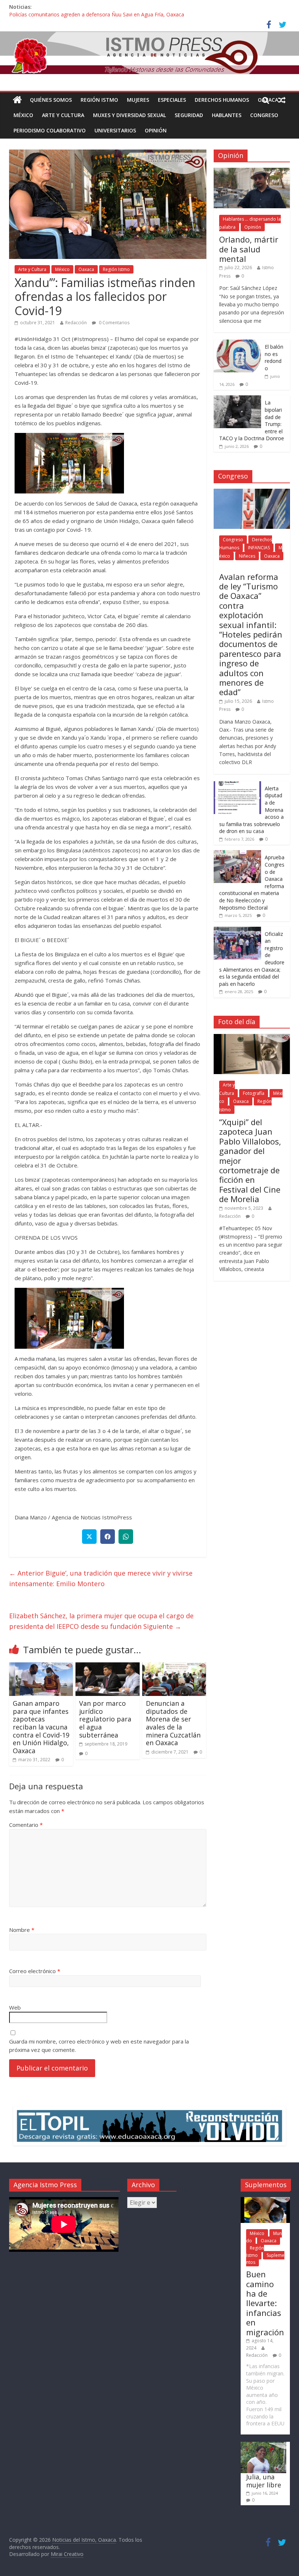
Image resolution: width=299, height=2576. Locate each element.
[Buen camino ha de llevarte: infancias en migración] (265, 2201)
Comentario (26, 1825)
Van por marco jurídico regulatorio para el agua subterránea (105, 1719)
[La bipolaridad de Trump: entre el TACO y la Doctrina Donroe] (237, 399)
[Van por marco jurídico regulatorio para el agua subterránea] (108, 1667)
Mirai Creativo (67, 2554)
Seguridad (189, 115)
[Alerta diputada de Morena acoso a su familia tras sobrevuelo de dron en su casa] (237, 785)
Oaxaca (86, 269)
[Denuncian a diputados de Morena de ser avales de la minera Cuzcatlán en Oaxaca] (174, 1667)
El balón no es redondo (274, 357)
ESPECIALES (172, 100)
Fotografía (254, 1093)
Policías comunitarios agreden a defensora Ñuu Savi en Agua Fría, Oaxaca (97, 15)
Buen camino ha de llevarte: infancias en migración (265, 2303)
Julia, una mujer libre (264, 2481)
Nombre (22, 1930)
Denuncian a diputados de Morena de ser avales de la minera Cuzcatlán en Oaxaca (173, 1723)
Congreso (264, 115)
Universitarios (115, 130)
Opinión (156, 130)
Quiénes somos (51, 100)
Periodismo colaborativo (50, 130)
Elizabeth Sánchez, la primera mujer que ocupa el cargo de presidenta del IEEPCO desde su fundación (101, 1621)
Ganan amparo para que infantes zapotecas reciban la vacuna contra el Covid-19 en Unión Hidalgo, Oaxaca (41, 1727)
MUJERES (138, 100)
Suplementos (265, 2259)
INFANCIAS (259, 548)
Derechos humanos (222, 100)
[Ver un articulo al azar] (282, 100)
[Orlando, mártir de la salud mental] (252, 172)
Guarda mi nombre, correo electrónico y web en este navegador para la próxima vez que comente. (99, 2046)
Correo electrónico (35, 1971)
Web (15, 2007)
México (23, 115)
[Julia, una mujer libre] (263, 2445)
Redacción (76, 323)
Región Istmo (99, 100)
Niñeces (247, 556)
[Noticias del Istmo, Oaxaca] (149, 53)
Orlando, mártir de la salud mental (249, 249)
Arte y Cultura (63, 115)
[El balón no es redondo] (237, 343)
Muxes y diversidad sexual (129, 115)
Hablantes (227, 115)
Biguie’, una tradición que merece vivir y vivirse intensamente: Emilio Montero (101, 1578)
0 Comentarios (114, 323)
